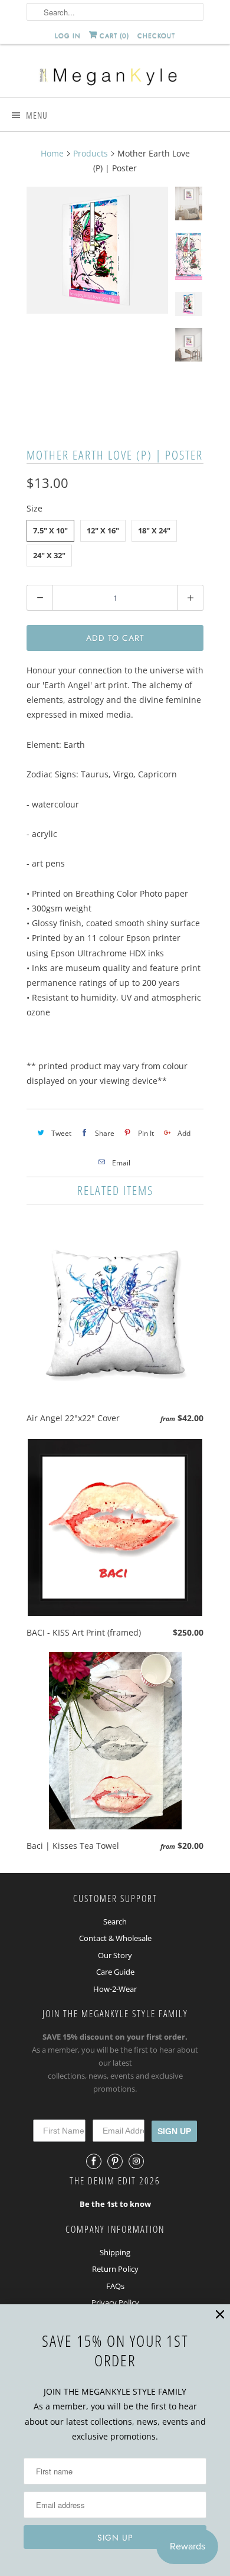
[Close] (220, 2315)
